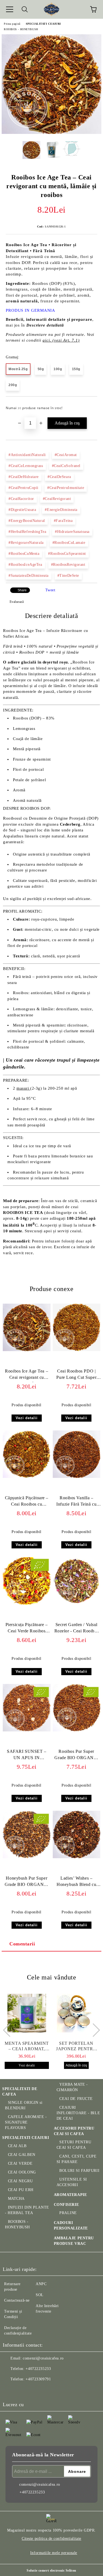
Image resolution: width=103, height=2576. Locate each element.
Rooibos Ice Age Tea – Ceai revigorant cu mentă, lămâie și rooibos (27, 1375)
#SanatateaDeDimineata (29, 576)
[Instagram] (22, 2390)
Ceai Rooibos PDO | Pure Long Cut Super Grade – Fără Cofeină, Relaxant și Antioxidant (76, 1375)
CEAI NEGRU (20, 2181)
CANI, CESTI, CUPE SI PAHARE (77, 2159)
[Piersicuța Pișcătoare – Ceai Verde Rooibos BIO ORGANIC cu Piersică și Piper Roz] (27, 1603)
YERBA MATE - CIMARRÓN (72, 2087)
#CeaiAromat (66, 455)
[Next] (93, 2030)
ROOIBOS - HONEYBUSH (21, 29)
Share (22, 590)
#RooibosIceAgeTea (25, 565)
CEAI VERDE (20, 2163)
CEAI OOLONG (22, 2172)
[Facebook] (10, 2390)
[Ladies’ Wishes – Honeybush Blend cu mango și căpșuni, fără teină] (77, 1857)
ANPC (41, 2284)
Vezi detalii (27, 1418)
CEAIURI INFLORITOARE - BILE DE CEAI (78, 2113)
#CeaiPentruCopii (23, 488)
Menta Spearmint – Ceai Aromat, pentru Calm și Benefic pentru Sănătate (27, 2046)
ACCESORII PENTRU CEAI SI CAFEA (74, 2131)
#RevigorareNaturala (26, 543)
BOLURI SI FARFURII (79, 2171)
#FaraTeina (63, 521)
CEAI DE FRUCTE (76, 2099)
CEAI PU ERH (21, 2190)
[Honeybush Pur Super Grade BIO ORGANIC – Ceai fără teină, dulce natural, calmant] (27, 1857)
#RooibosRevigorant (68, 565)
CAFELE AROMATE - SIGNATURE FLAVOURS (26, 2122)
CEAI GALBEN (22, 2155)
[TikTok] (46, 2390)
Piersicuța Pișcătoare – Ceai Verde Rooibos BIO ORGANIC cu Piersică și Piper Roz (27, 1629)
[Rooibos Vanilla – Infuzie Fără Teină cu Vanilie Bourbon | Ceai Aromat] (77, 1477)
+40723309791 (38, 2379)
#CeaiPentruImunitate (66, 488)
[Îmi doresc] (89, 406)
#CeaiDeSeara (59, 477)
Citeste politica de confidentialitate (51, 2539)
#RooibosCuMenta (24, 554)
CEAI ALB (17, 2146)
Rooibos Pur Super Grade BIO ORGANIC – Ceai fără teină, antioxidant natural (76, 1756)
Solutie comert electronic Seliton (51, 2571)
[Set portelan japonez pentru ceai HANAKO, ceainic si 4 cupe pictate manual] (76, 2013)
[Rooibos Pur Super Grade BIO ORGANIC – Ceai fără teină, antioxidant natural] (77, 1730)
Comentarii (22, 1944)
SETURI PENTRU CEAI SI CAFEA (74, 2145)
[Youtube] (34, 2390)
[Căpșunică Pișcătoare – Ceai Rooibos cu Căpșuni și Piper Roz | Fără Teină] (27, 1477)
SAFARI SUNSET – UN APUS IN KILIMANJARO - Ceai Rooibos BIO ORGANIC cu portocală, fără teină (27, 1756)
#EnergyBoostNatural (27, 521)
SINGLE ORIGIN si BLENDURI (24, 2105)
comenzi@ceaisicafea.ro (43, 2358)
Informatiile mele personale (54, 2553)
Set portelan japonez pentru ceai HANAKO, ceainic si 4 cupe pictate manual (76, 2046)
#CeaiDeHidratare (24, 477)
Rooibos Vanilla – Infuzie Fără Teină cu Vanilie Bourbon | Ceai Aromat (76, 1502)
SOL (40, 2295)
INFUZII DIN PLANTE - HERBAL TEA (27, 2210)
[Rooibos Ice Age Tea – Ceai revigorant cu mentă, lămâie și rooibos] (51, 133)
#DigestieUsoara (22, 510)
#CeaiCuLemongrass (26, 466)
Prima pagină (12, 24)
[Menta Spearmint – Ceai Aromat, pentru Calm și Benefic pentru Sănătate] (27, 2013)
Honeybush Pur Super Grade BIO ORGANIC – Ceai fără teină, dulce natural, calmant (27, 1882)
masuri (23, 1088)
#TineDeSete (68, 576)
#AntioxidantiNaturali (27, 455)
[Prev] (10, 2030)
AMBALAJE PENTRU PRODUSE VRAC (74, 2241)
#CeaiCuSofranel (66, 466)
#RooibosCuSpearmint (67, 554)
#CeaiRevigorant (57, 499)
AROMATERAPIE (70, 2195)
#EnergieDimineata (61, 510)
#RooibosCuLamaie (69, 543)
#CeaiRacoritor (21, 499)
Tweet (50, 590)
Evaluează (17, 602)
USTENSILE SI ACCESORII (72, 2182)
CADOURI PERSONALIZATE (71, 2225)
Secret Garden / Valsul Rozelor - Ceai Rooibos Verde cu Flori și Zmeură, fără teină (76, 1629)
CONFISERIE (66, 2205)
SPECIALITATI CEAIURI (43, 24)
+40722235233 (38, 2369)
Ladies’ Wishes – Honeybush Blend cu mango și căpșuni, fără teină (76, 1882)
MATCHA (16, 2199)
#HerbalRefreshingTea (27, 532)
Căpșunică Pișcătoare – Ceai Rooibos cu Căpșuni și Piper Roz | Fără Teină (27, 1502)
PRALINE (68, 2213)
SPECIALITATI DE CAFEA (20, 2092)
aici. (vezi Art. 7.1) (61, 340)
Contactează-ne (17, 2300)
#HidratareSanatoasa (72, 532)
